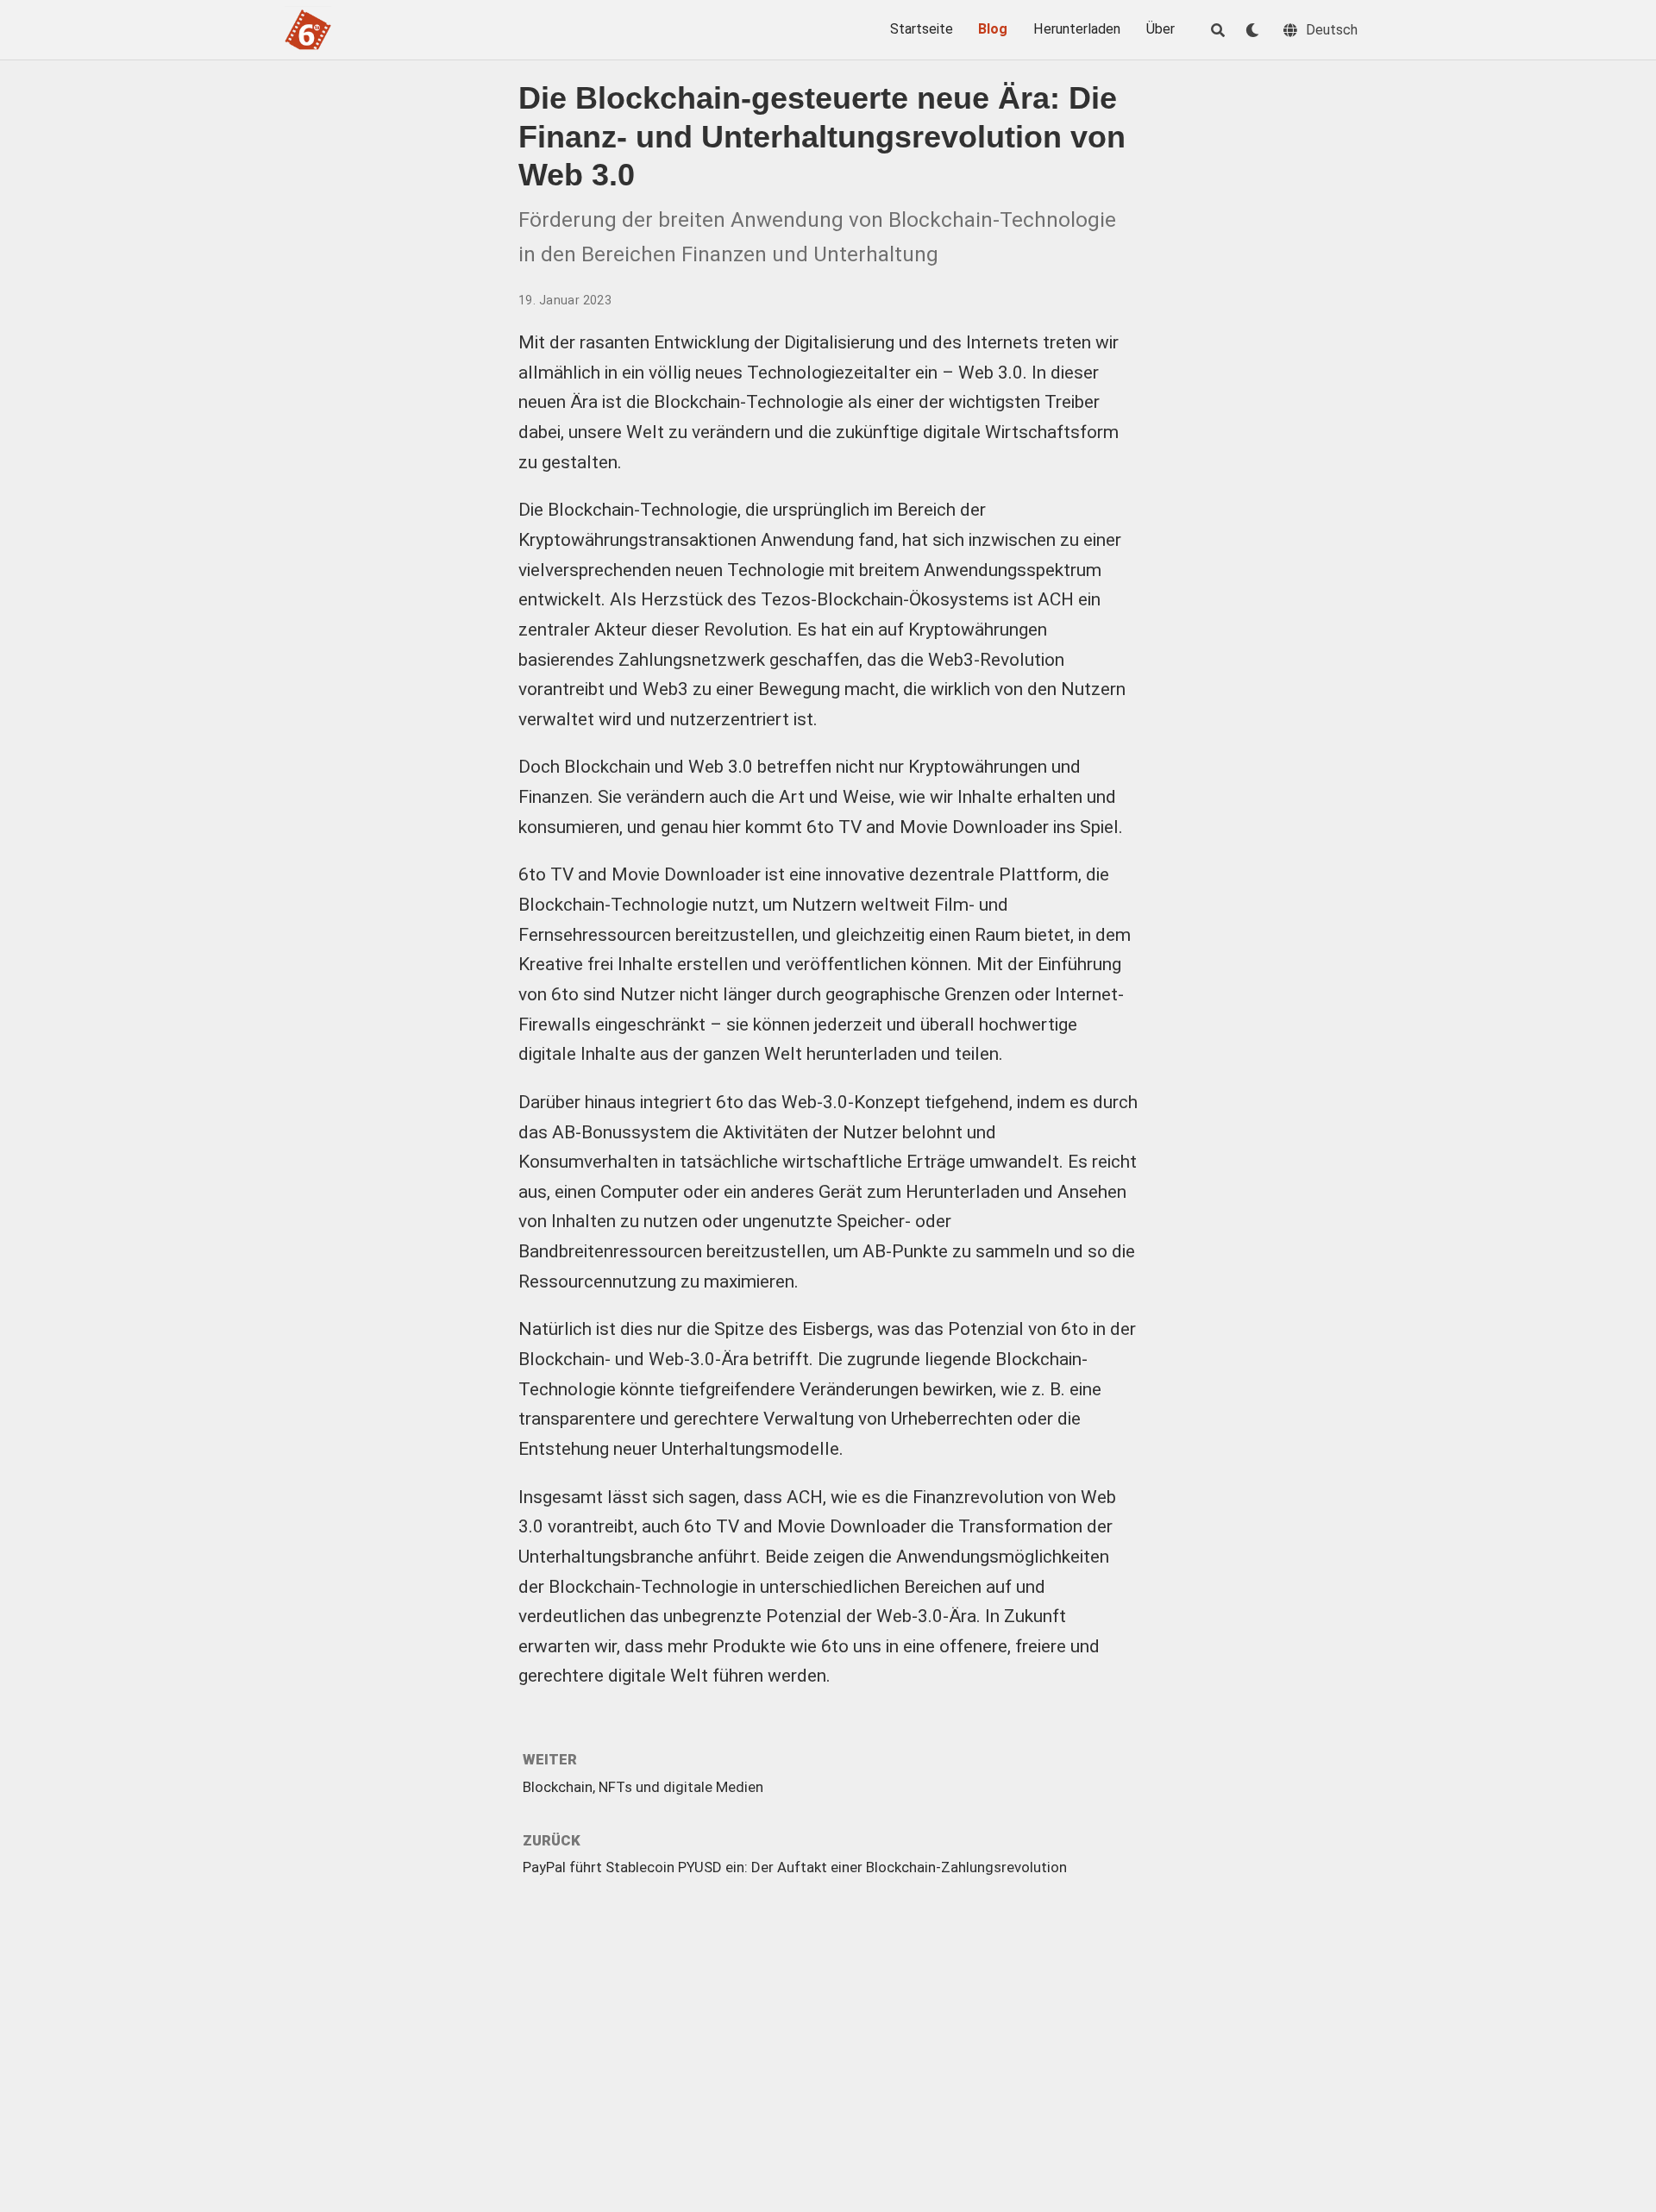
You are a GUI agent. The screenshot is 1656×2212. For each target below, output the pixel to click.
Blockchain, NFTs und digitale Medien (643, 1787)
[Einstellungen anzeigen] (1252, 30)
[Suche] (1218, 30)
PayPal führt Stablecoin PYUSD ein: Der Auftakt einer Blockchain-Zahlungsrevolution (795, 1867)
